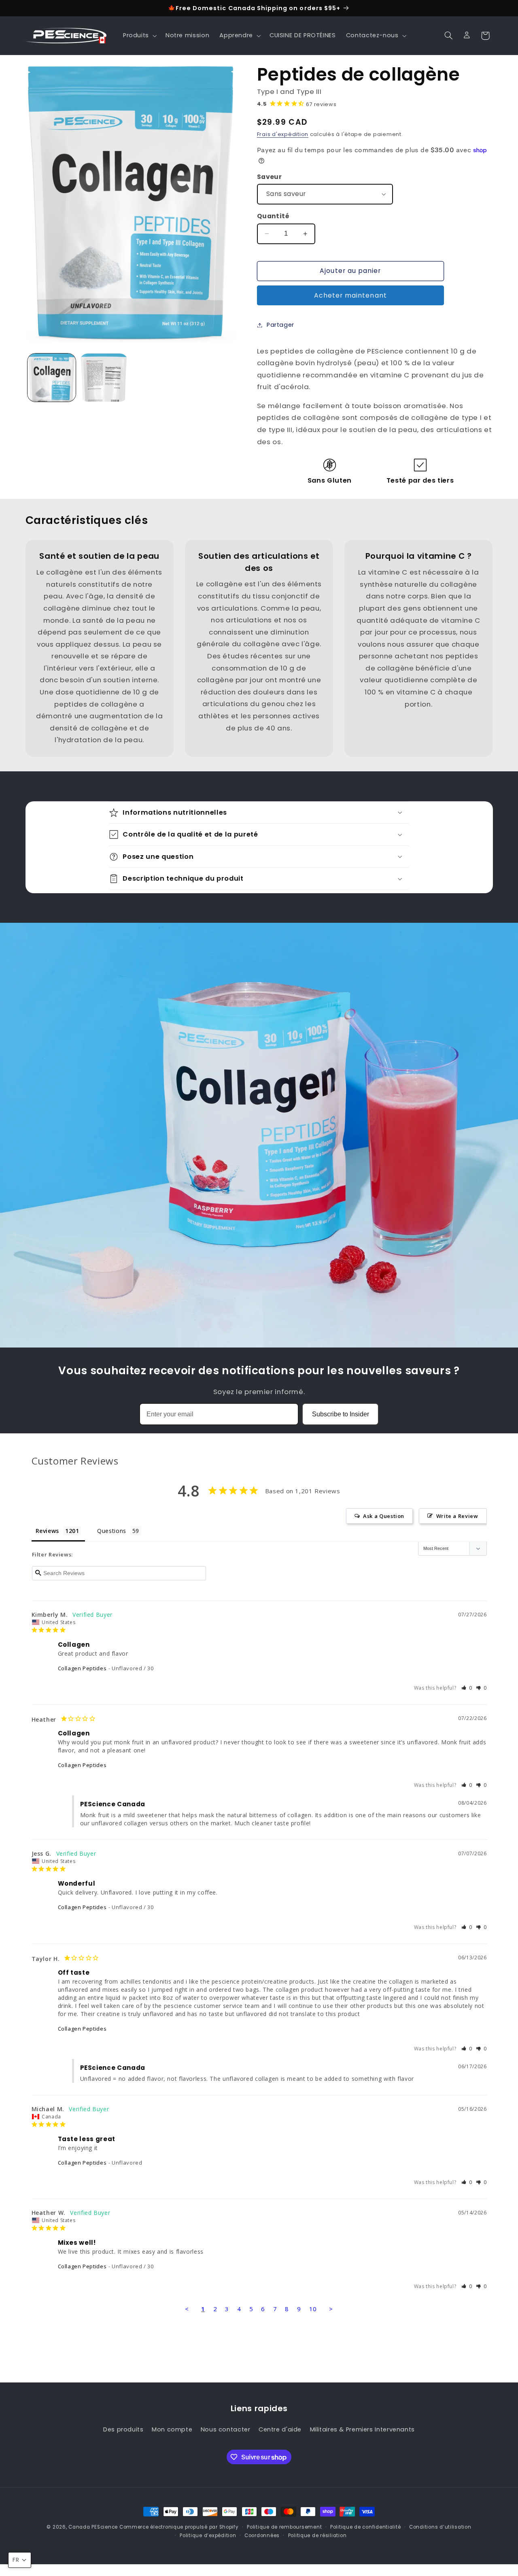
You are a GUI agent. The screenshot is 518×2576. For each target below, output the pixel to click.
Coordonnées (262, 2535)
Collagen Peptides (82, 1668)
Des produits (123, 2429)
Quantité (273, 216)
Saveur (270, 176)
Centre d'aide (280, 2429)
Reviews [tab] (47, 1531)
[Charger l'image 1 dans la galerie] (52, 378)
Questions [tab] (112, 1531)
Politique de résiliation (317, 2535)
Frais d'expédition (283, 134)
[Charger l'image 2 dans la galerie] (104, 378)
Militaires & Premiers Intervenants (362, 2429)
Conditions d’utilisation (440, 2527)
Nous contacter (226, 2429)
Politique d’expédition (208, 2535)
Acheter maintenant (350, 295)
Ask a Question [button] (384, 1516)
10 (313, 2309)
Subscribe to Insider (341, 1414)
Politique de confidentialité (366, 2527)
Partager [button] (280, 325)
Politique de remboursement (284, 2527)
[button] (139, 36)
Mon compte (172, 2429)
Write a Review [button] (457, 1516)
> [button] (331, 2309)
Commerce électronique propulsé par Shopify (179, 2527)
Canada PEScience (93, 2527)
